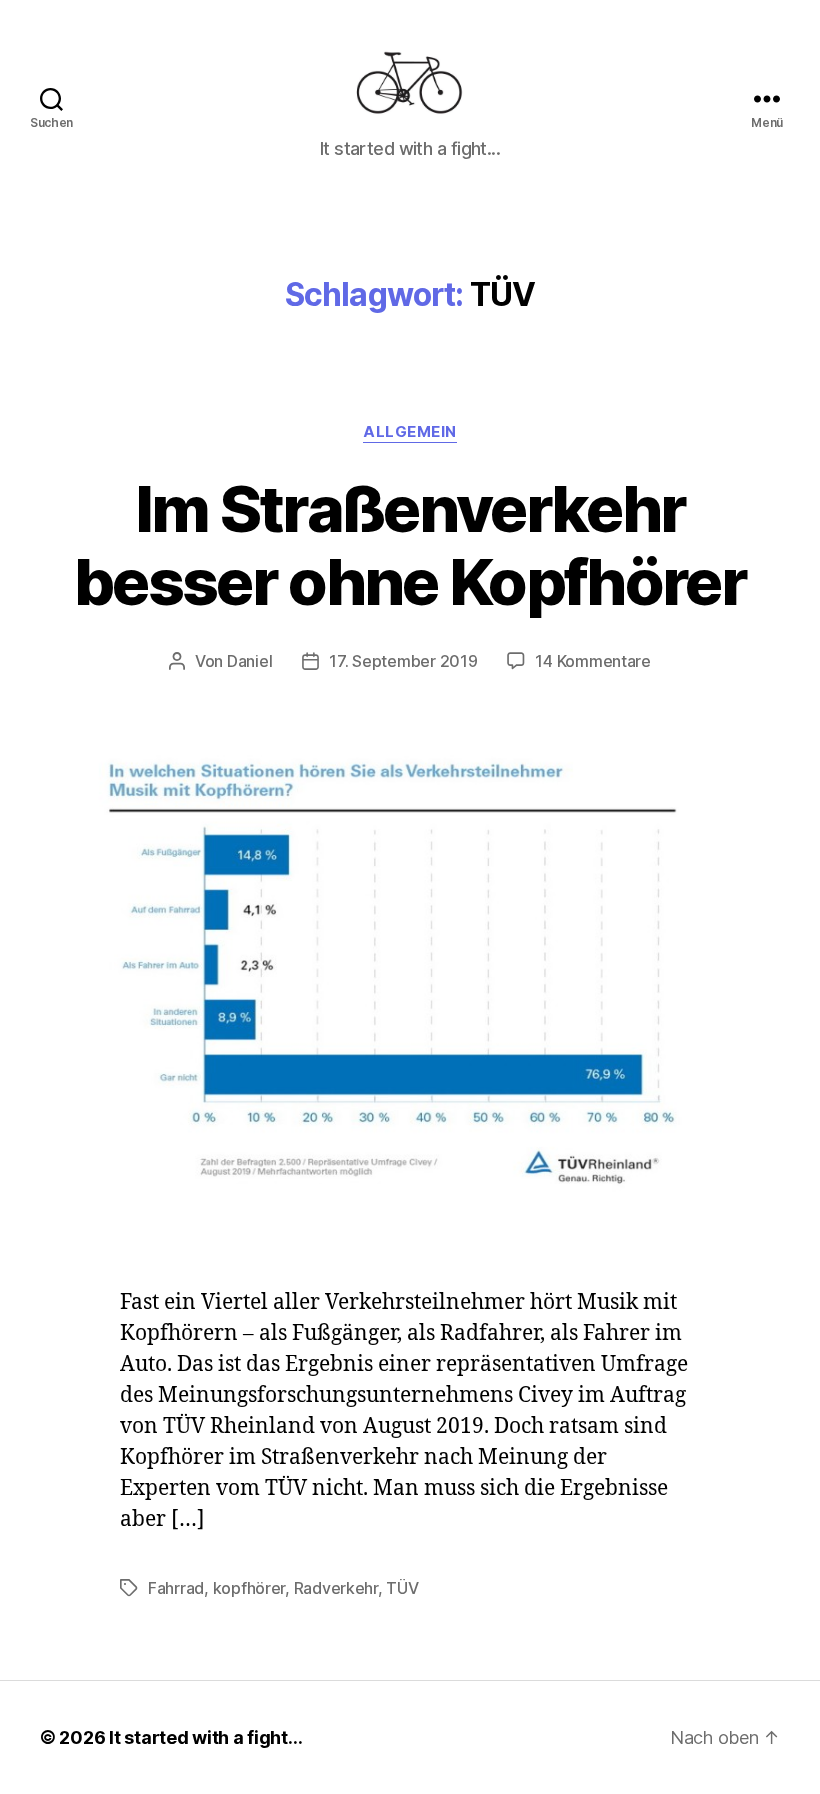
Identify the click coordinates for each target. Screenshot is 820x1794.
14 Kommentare (593, 661)
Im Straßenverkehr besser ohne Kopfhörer (410, 545)
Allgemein (410, 432)
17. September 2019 (403, 661)
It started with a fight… (206, 1737)
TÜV (402, 1588)
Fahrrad (176, 1588)
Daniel (249, 661)
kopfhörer (249, 1588)
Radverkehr (336, 1588)
